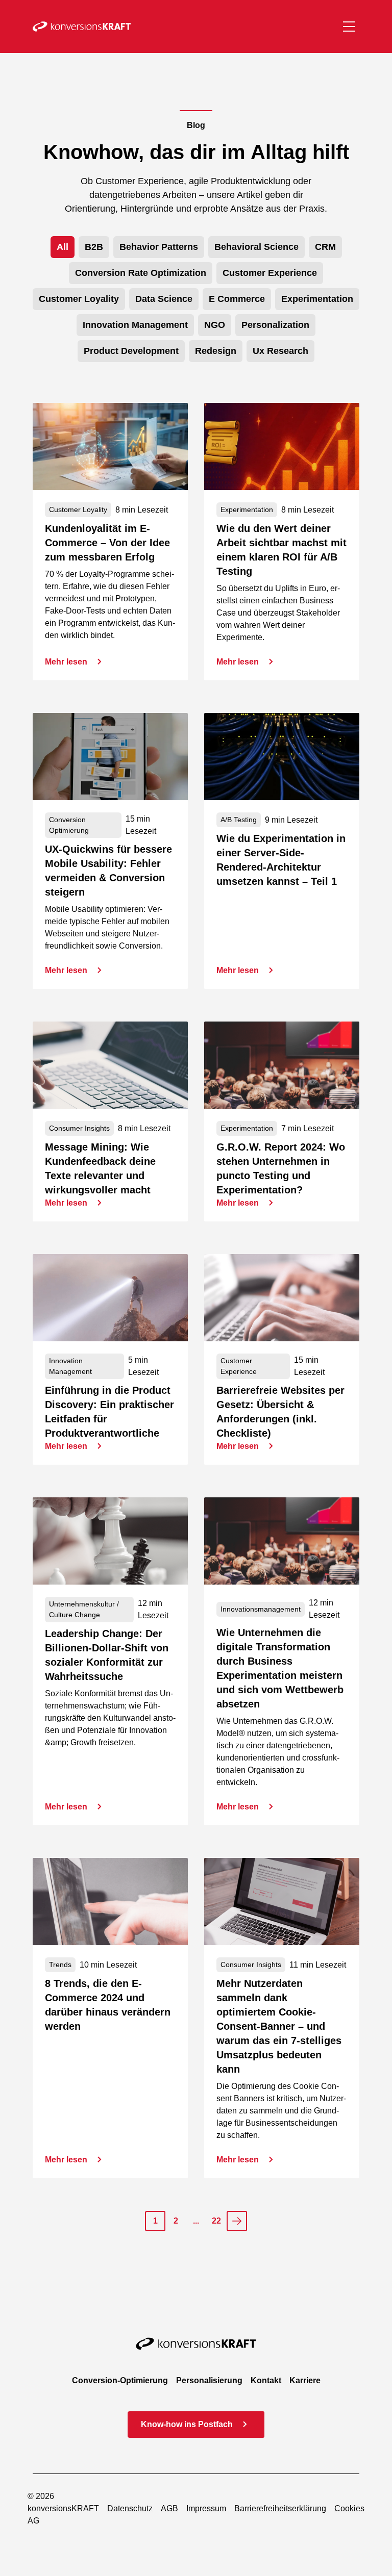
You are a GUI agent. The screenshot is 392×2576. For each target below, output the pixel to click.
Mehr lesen (66, 662)
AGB (169, 2508)
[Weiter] (237, 2221)
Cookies (349, 2508)
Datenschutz (130, 2508)
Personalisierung (209, 2380)
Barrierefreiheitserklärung (280, 2508)
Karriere (305, 2380)
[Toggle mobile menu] (349, 27)
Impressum (206, 2508)
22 (216, 2221)
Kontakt (266, 2380)
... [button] (196, 2221)
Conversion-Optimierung (120, 2380)
